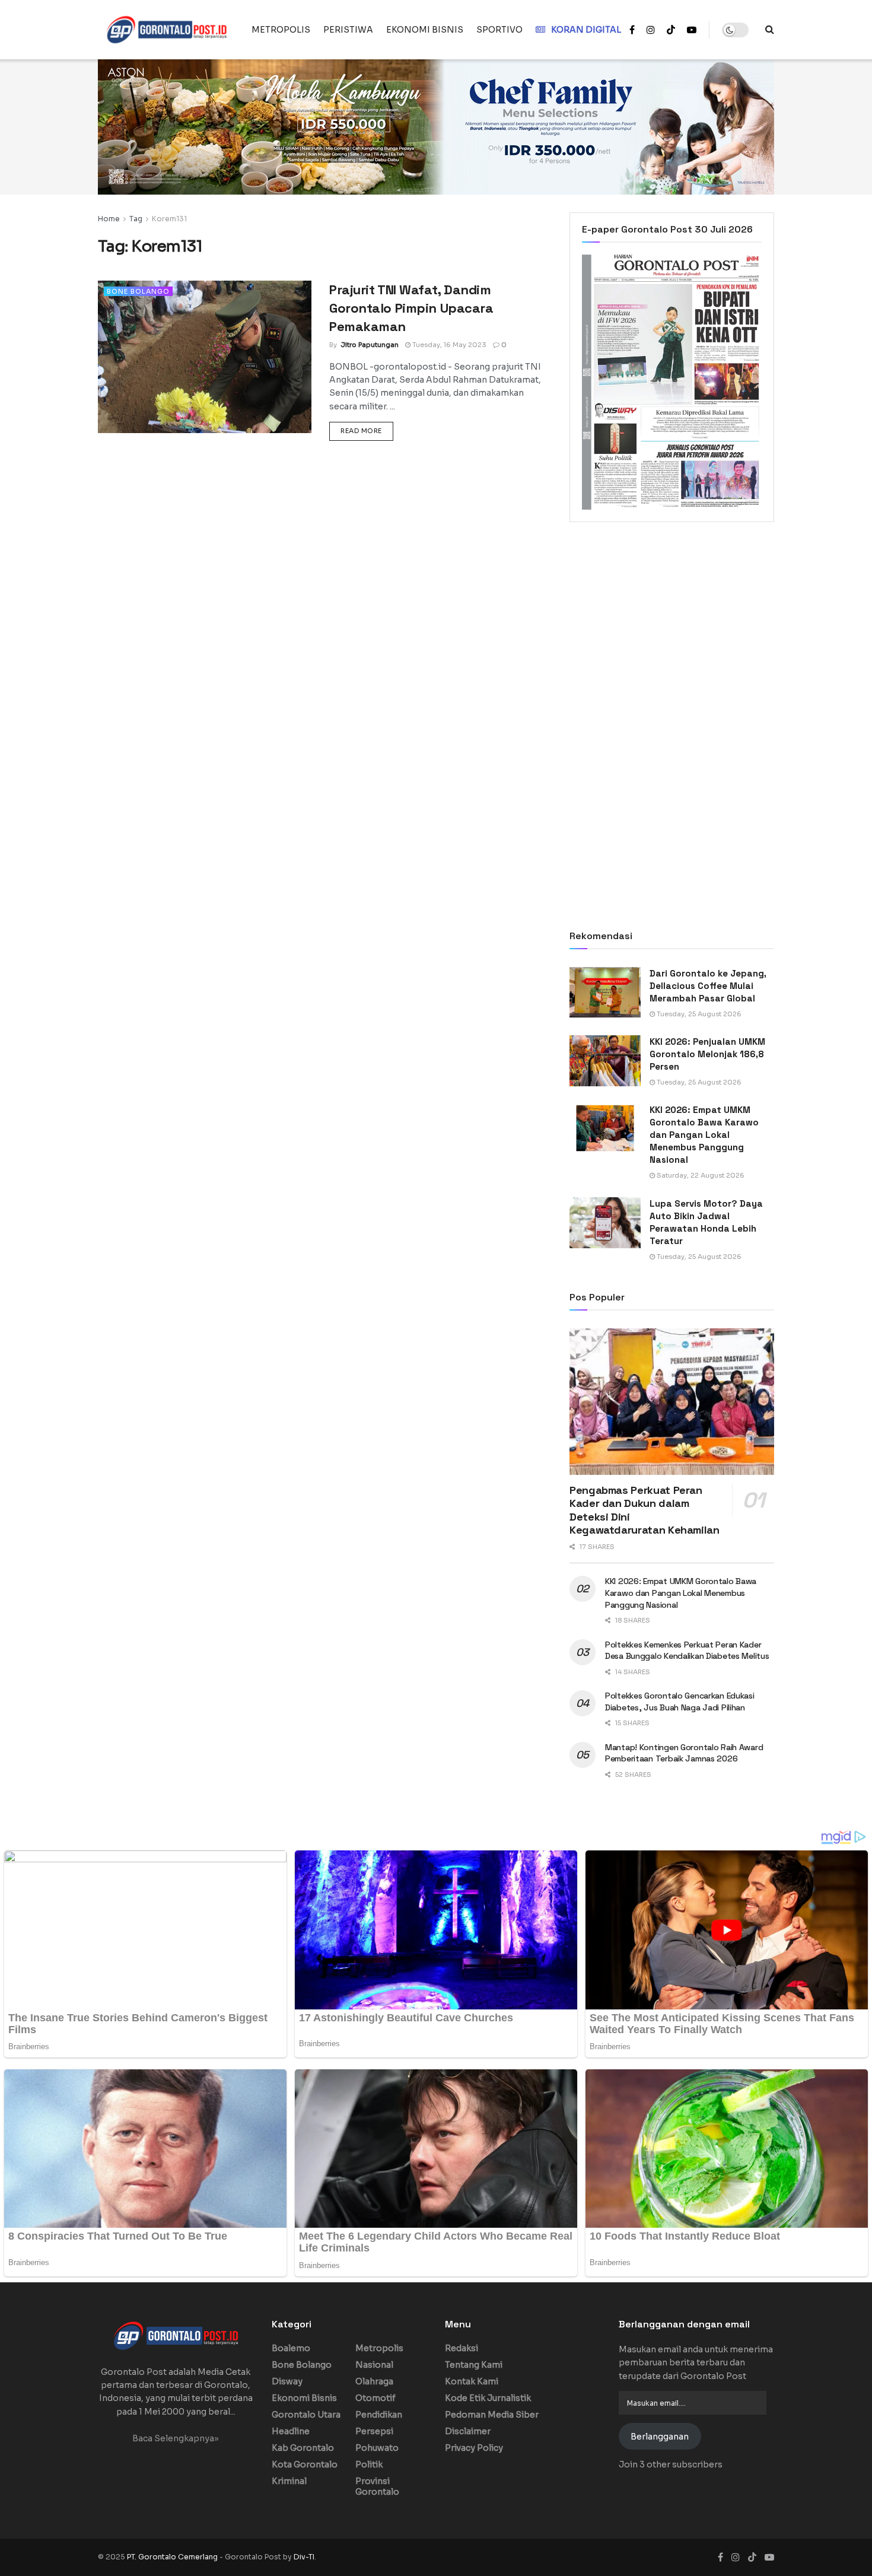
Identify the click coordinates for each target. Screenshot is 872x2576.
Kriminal (289, 2481)
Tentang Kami (474, 2365)
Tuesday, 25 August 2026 (698, 1014)
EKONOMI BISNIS (425, 30)
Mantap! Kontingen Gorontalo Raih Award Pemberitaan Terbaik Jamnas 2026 (684, 1753)
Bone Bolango (138, 291)
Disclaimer (468, 2431)
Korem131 (169, 219)
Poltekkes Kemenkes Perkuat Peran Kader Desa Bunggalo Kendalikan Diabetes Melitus (687, 1650)
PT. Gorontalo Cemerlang (173, 2557)
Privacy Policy (474, 2448)
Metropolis (379, 2348)
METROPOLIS (281, 30)
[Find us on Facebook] (632, 30)
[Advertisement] (672, 629)
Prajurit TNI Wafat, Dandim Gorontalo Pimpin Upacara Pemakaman (411, 308)
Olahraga (374, 2381)
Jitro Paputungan (370, 345)
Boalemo (291, 2348)
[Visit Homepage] (166, 30)
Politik (369, 2464)
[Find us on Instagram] (651, 30)
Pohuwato (377, 2448)
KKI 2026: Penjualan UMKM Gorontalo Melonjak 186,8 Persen (707, 1054)
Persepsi (374, 2431)
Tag (136, 219)
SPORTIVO (499, 30)
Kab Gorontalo (303, 2448)
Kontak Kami (472, 2381)
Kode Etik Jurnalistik (488, 2398)
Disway (287, 2381)
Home (109, 219)
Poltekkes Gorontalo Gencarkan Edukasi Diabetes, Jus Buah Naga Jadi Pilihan (680, 1702)
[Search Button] (770, 30)
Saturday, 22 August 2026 (700, 1175)
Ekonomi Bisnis (304, 2398)
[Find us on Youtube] (692, 30)
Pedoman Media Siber (492, 2415)
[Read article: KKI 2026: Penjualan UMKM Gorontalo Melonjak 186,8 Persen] (605, 1061)
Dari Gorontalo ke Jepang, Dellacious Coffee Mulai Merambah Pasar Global (708, 986)
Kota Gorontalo (305, 2464)
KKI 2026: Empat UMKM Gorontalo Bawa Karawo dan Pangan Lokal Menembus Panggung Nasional (704, 1135)
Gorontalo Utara (306, 2415)
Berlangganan (660, 2437)
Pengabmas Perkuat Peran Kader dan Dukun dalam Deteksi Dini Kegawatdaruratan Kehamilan (645, 1510)
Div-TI (304, 2557)
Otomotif (375, 2398)
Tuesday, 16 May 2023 (448, 345)
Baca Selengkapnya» (176, 2438)
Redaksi (462, 2348)
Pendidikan (379, 2415)
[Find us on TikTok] (671, 30)
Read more (367, 430)
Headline (291, 2431)
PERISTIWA (348, 30)
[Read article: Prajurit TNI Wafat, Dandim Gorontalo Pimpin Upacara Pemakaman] (205, 357)
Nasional (374, 2365)
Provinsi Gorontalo (377, 2486)
